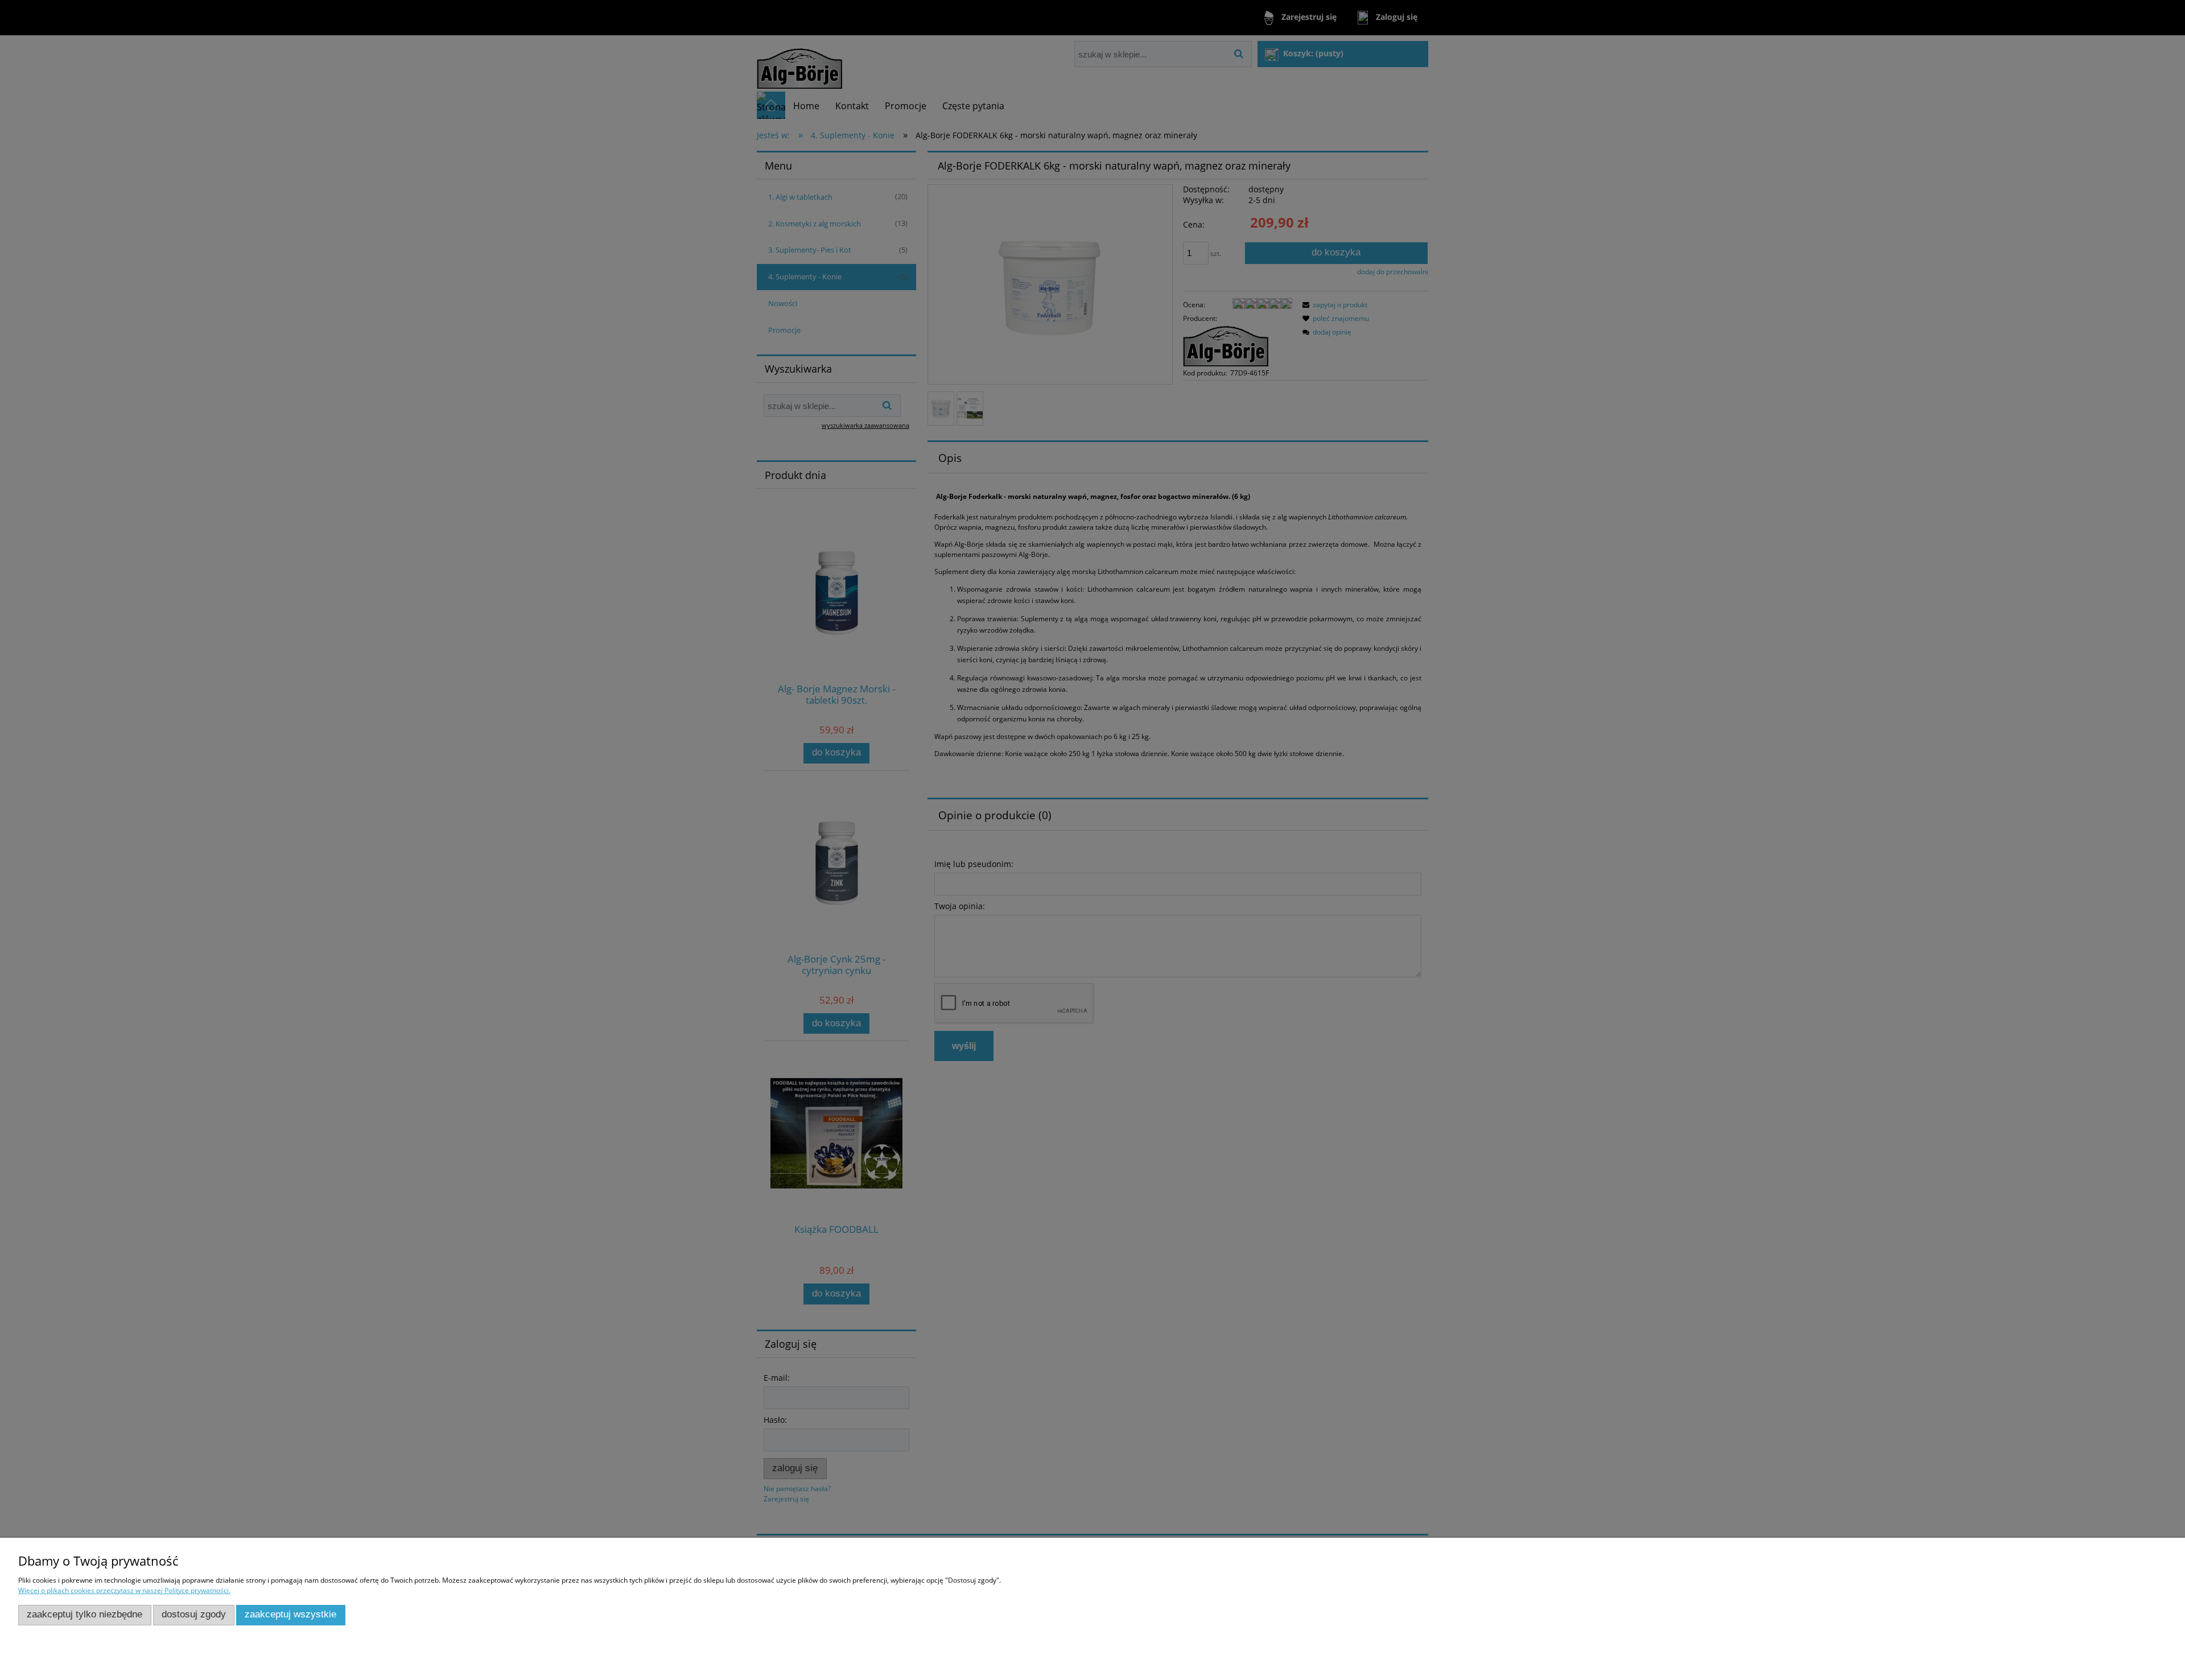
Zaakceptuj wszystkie (290, 1614)
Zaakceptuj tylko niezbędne (84, 1614)
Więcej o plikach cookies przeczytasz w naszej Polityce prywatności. (124, 1590)
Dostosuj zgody (194, 1614)
